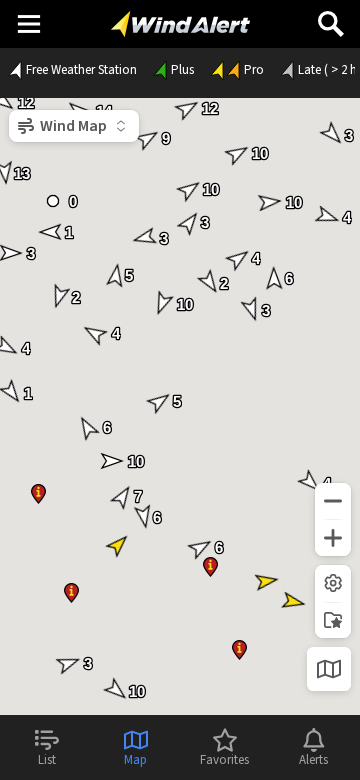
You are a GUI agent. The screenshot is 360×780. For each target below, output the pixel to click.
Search (331, 16)
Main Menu (28, 23)
